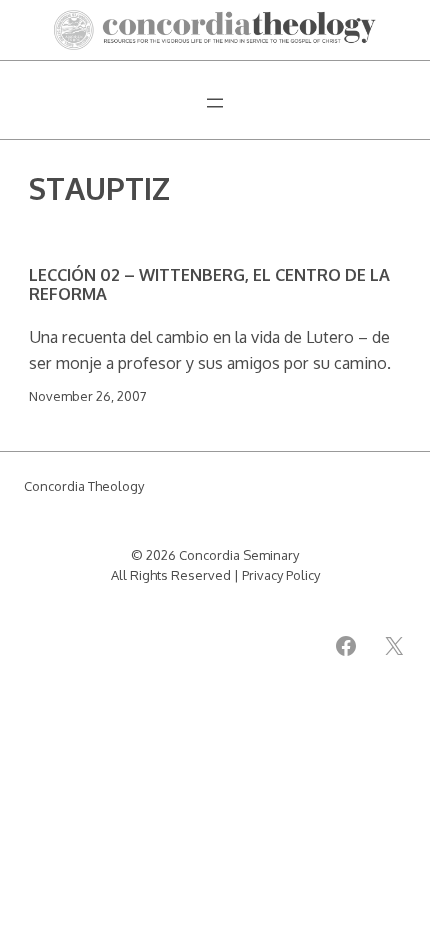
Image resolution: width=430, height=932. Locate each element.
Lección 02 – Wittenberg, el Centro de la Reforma (209, 284)
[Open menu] (215, 103)
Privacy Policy (281, 575)
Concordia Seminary (239, 555)
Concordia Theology (84, 486)
